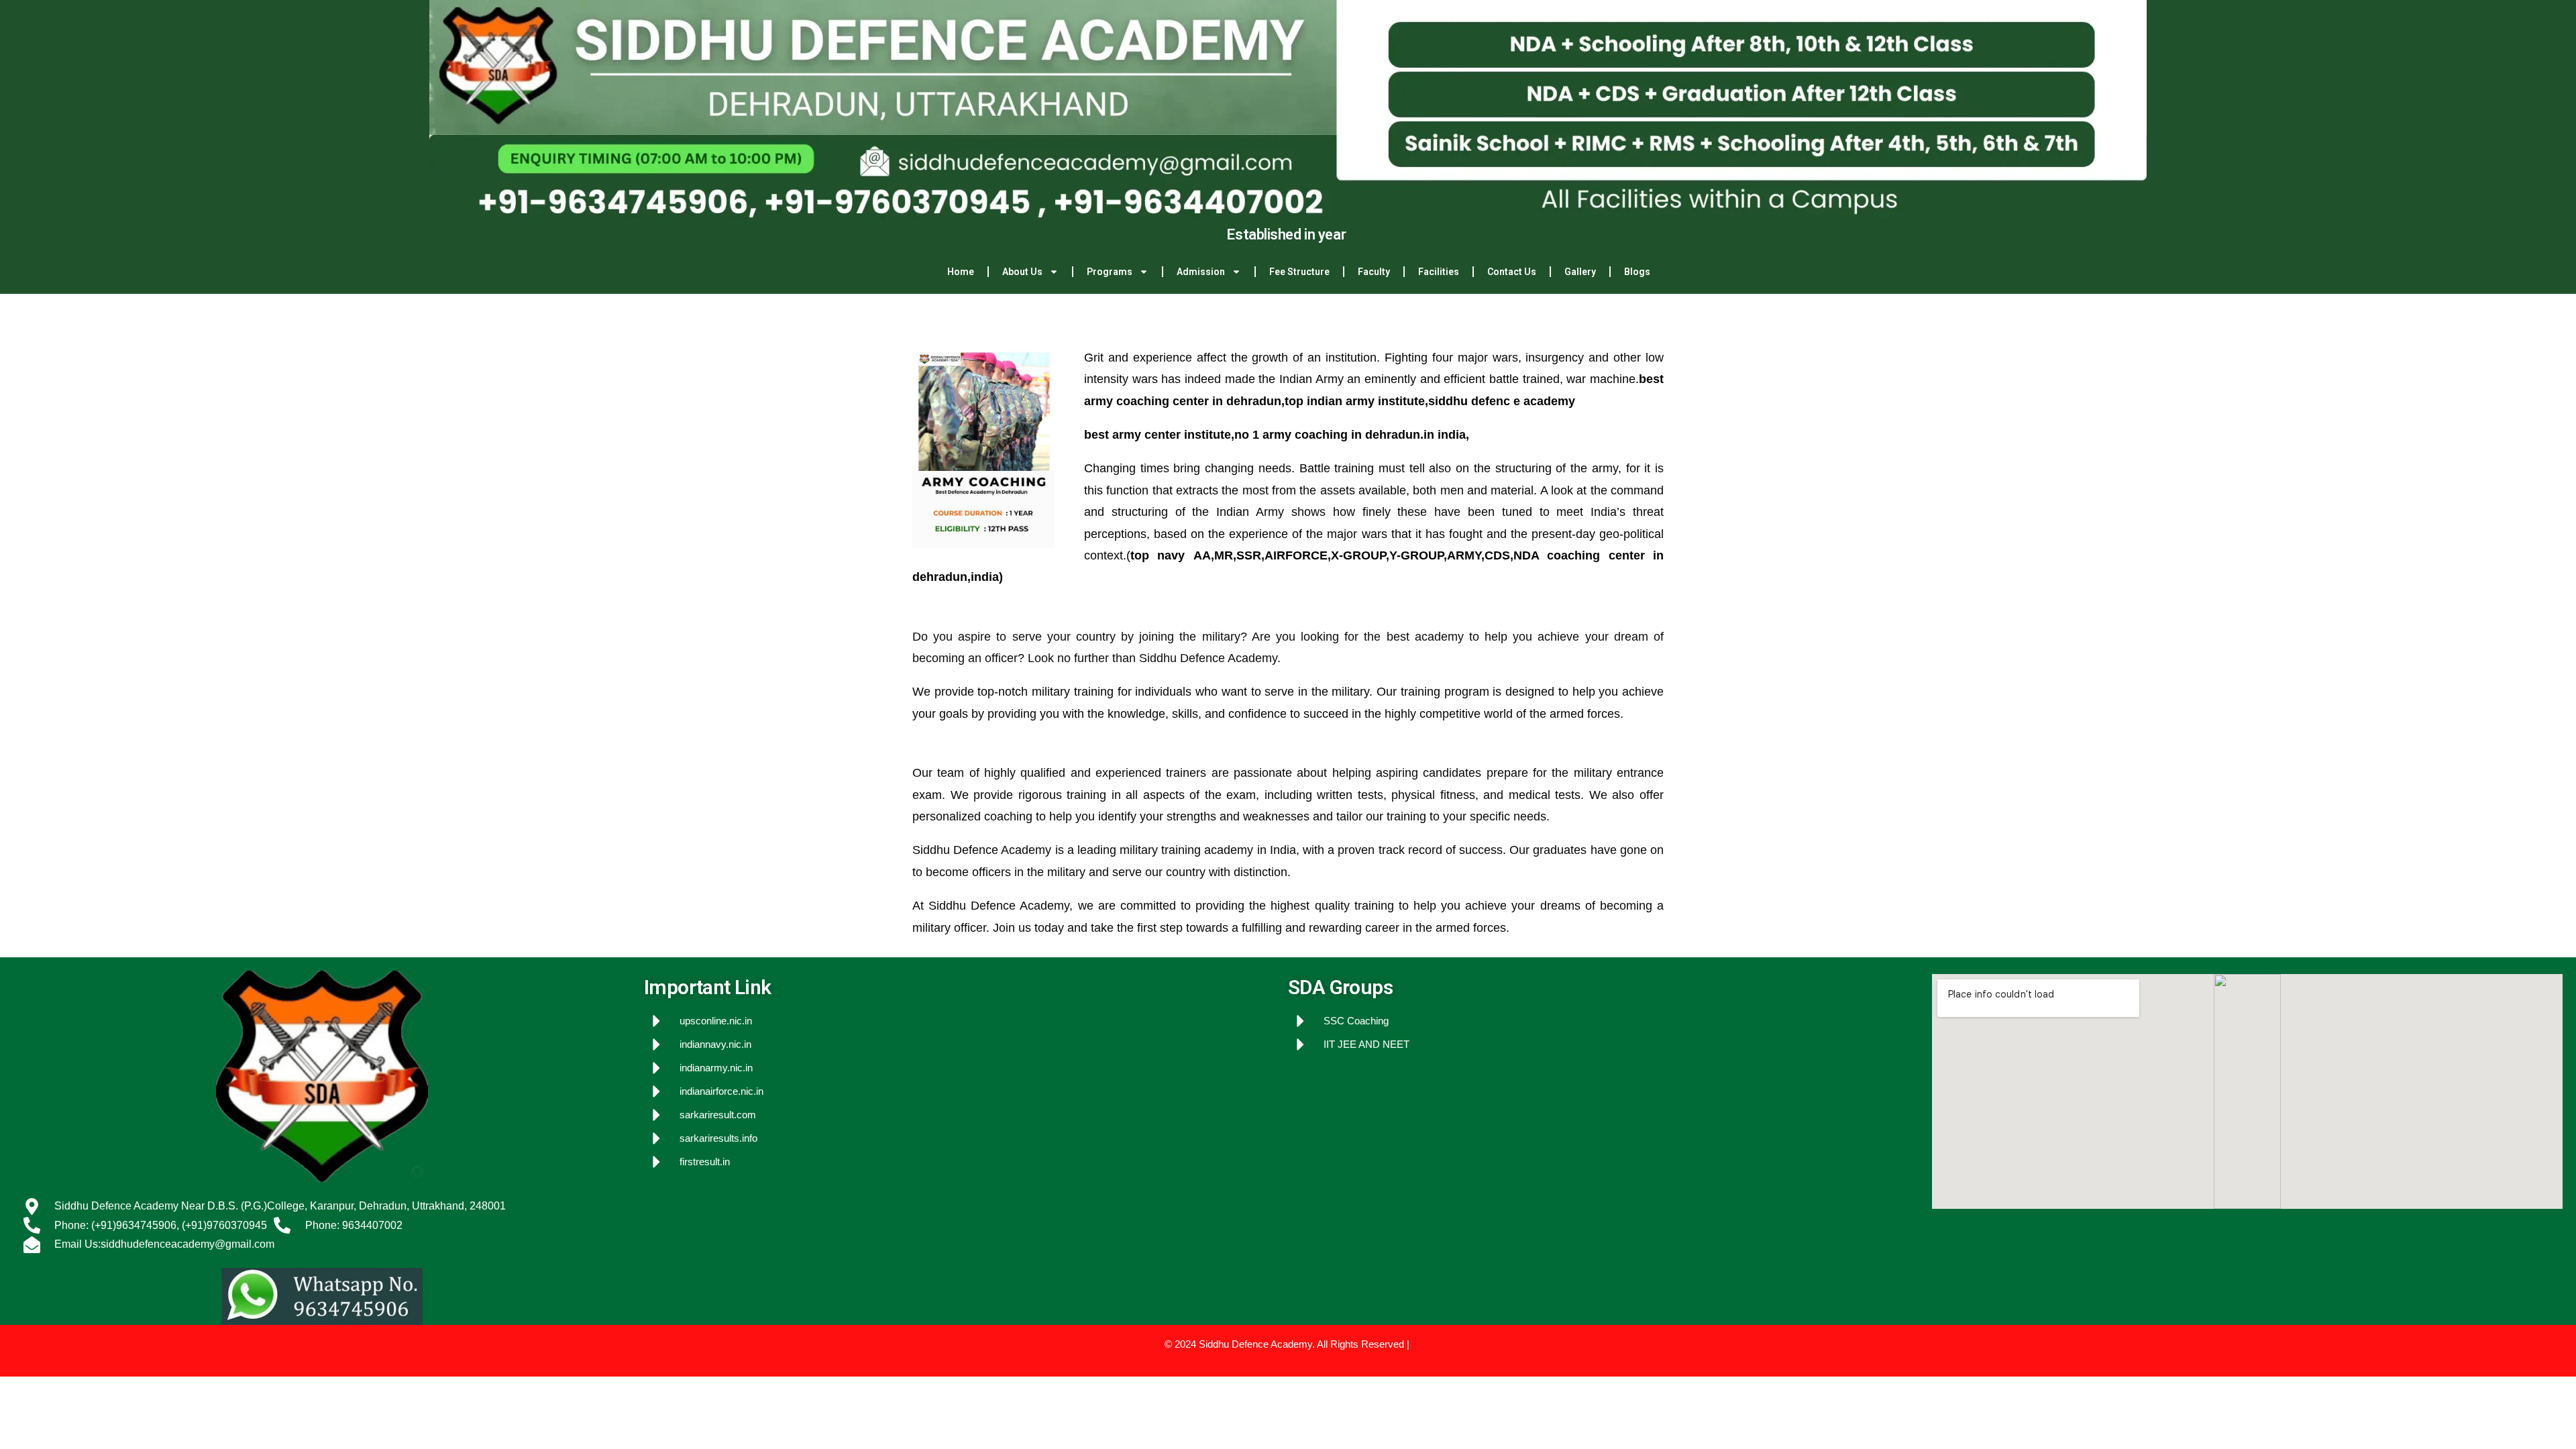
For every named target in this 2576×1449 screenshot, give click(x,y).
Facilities (1439, 272)
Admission (1201, 272)
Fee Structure (1299, 272)
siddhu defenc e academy (1502, 401)
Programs (1110, 272)
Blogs (1637, 272)
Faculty (1374, 272)
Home (961, 272)
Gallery (1580, 272)
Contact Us (1512, 272)
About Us (1022, 272)
